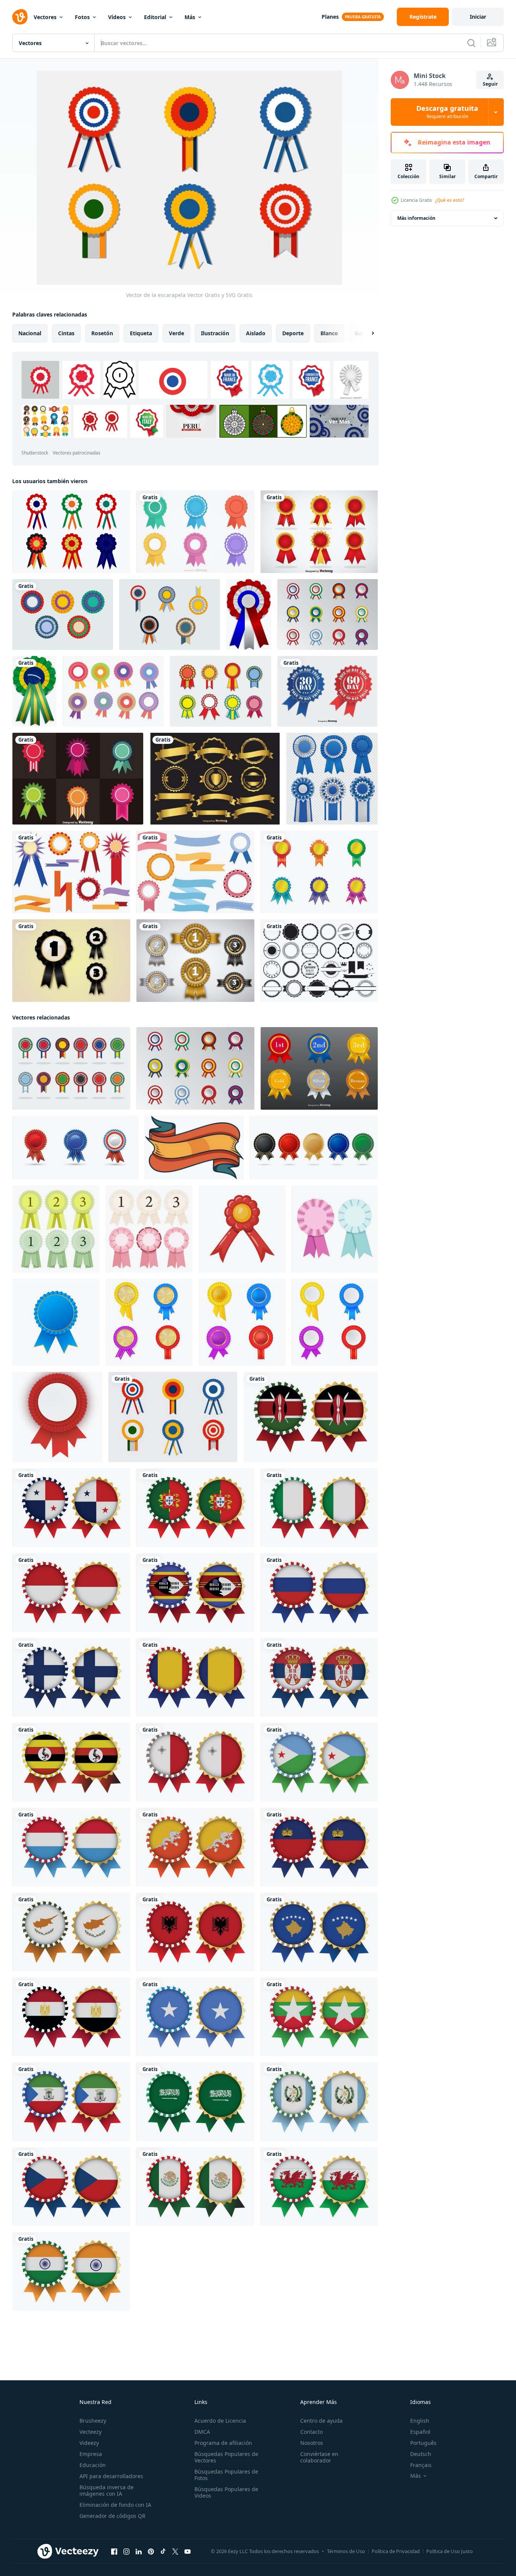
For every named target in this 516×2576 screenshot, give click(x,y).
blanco (329, 333)
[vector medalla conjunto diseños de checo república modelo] (71, 2186)
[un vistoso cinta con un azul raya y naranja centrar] (194, 1148)
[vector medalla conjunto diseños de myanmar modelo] (319, 2017)
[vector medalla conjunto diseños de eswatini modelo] (195, 1592)
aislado (256, 333)
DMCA (202, 2432)
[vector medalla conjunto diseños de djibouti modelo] (319, 1762)
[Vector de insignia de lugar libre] (195, 961)
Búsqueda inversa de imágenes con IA (107, 2490)
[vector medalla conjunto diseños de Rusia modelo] (319, 1592)
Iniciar (478, 17)
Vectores (45, 17)
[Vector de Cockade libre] (71, 532)
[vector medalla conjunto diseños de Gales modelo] (319, 2186)
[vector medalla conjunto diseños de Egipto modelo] (71, 2017)
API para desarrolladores (111, 2476)
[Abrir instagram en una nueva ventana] (126, 2552)
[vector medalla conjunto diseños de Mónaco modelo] (71, 1592)
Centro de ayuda (321, 2421)
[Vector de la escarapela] (173, 1417)
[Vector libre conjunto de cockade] (195, 532)
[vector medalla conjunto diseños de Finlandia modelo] (71, 1677)
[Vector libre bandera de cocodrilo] (328, 614)
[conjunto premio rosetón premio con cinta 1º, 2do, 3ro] (149, 1229)
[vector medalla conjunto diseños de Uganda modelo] (71, 1762)
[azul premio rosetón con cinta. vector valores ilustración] (56, 1322)
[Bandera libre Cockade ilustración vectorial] (71, 1068)
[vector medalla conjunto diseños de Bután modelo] (195, 1847)
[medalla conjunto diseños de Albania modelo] (195, 1932)
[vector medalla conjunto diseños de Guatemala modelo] (319, 2102)
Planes (330, 17)
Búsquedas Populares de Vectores (226, 2457)
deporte (293, 333)
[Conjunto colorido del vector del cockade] (78, 779)
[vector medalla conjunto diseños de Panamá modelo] (71, 1508)
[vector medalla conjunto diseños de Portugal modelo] (195, 1508)
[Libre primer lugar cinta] (71, 961)
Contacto (311, 2432)
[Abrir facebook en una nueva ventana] (114, 2552)
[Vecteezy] (20, 17)
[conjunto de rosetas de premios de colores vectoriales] (149, 1322)
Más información (416, 218)
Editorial (155, 17)
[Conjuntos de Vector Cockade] (319, 532)
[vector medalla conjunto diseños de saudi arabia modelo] (195, 2102)
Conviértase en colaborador (319, 2457)
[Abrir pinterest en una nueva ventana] (151, 2552)
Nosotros (312, 2443)
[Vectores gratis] (71, 872)
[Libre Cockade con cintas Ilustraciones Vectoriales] (170, 614)
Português (423, 2443)
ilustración (215, 333)
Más (190, 17)
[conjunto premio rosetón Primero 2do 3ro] (56, 1229)
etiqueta (141, 333)
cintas (66, 333)
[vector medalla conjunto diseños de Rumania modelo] (195, 1677)
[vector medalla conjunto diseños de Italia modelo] (319, 1508)
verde (176, 333)
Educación (93, 2465)
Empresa (91, 2454)
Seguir (490, 84)
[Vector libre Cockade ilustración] (319, 872)
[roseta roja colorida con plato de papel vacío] (57, 1417)
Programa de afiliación (223, 2443)
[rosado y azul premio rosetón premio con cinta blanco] (335, 1229)
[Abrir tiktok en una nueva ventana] (163, 2552)
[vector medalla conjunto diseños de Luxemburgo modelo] (71, 1847)
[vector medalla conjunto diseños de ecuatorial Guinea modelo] (71, 2102)
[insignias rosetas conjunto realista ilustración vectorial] (332, 779)
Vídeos (117, 17)
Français (421, 2465)
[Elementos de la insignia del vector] (319, 961)
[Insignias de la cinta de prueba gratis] (328, 691)
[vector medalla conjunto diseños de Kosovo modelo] (319, 1932)
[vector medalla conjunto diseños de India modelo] (71, 2271)
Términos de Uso (346, 2551)
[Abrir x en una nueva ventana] (175, 2552)
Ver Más (339, 421)
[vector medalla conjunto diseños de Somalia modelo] (195, 2017)
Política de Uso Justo (450, 2551)
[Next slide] (366, 333)
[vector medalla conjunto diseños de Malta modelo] (195, 1762)
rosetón (102, 333)
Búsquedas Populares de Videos (226, 2492)
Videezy (89, 2443)
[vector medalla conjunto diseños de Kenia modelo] (311, 1417)
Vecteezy (91, 2432)
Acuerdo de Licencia (220, 2421)
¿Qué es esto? (450, 200)
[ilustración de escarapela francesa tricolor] (249, 614)
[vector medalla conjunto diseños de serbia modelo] (319, 1677)
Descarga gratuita (447, 112)
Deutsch (421, 2454)
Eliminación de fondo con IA (115, 2505)
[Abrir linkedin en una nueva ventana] (139, 2552)
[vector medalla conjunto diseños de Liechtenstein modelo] (319, 1847)
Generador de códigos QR (112, 2516)
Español (420, 2432)
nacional (30, 333)
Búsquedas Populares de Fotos (226, 2475)
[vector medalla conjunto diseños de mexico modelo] (195, 2186)
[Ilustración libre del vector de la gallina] (221, 691)
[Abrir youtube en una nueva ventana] (188, 2552)
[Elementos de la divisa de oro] (215, 779)
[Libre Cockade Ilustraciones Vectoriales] (63, 614)
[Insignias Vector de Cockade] (319, 1068)
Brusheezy (93, 2421)
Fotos (82, 17)
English (420, 2421)
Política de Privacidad (396, 2551)
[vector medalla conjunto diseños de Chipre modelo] (71, 1932)
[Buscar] (471, 43)
